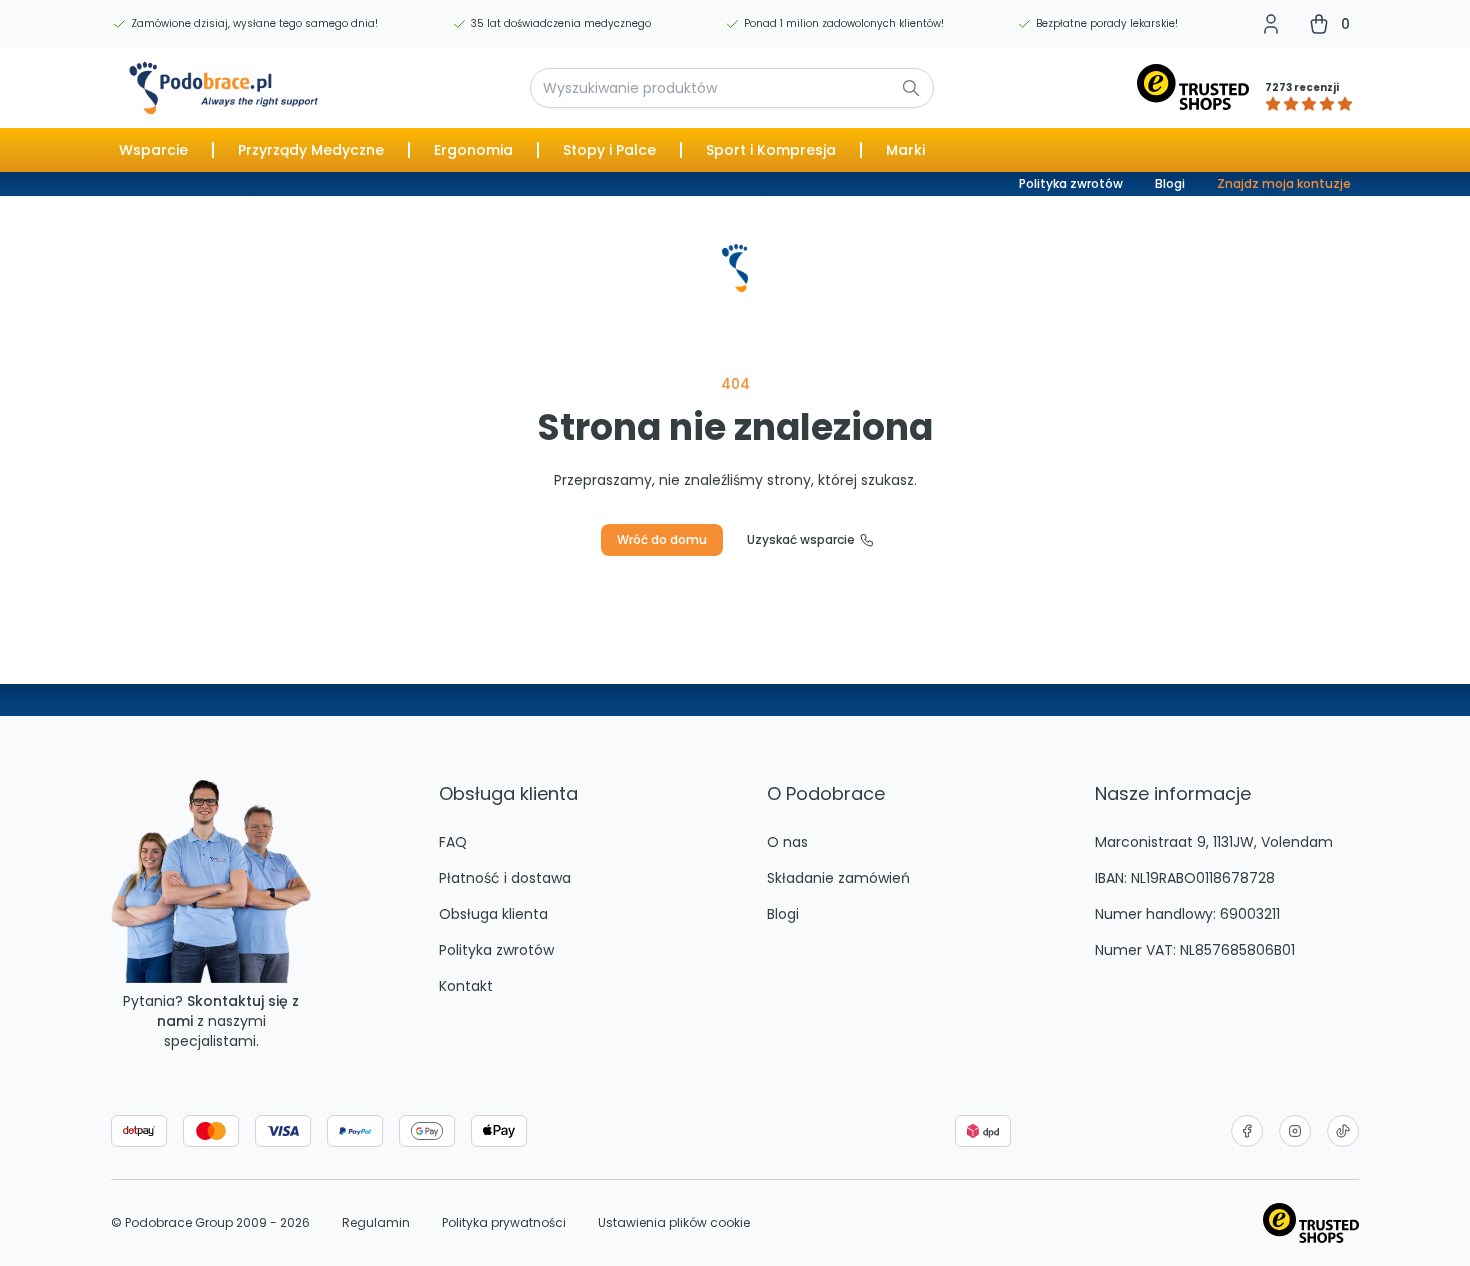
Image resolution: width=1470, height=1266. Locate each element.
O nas (787, 842)
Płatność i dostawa (505, 878)
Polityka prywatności (504, 1223)
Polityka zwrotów (1071, 183)
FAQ (453, 842)
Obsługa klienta (493, 914)
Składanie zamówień (838, 878)
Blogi (1170, 183)
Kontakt (466, 986)
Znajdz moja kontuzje (1284, 183)
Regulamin (376, 1223)
